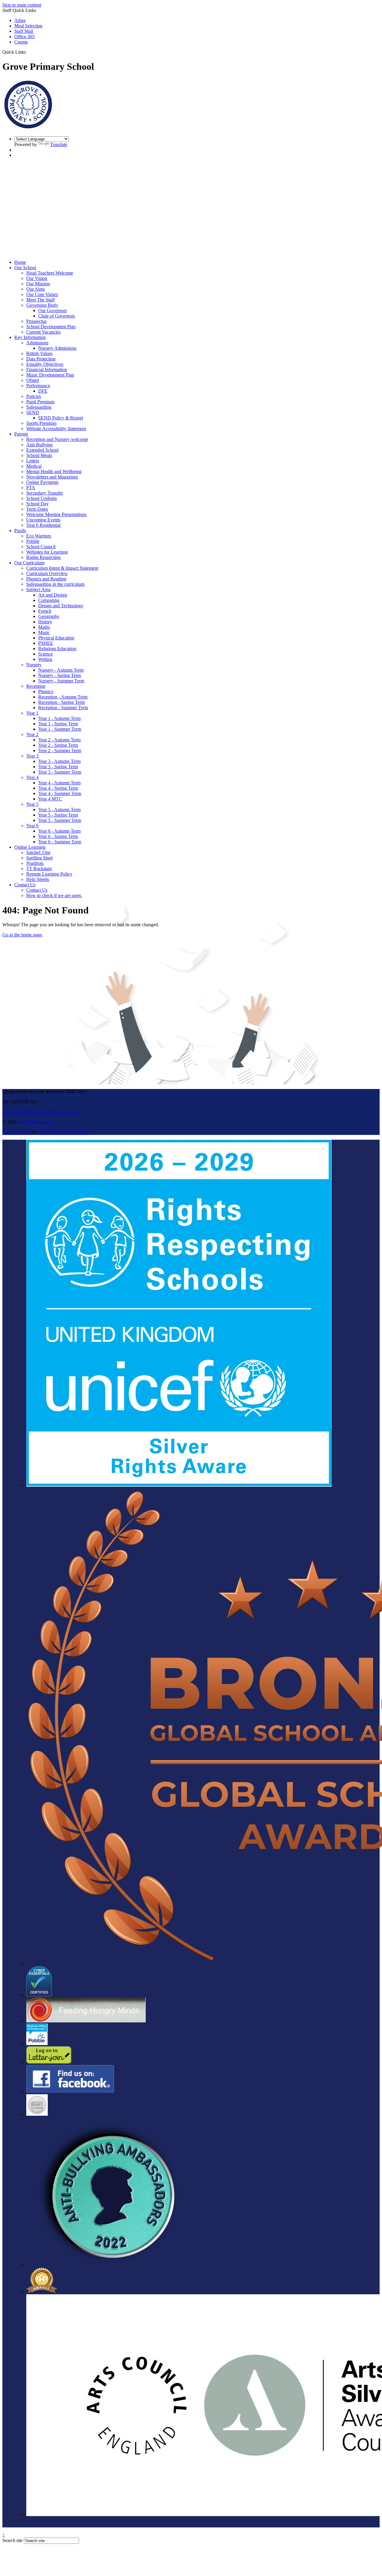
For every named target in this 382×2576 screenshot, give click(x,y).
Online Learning (30, 847)
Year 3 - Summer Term (60, 772)
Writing (45, 659)
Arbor (20, 20)
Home (20, 262)
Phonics (46, 691)
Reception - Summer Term (63, 708)
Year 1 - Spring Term (58, 724)
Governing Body (42, 305)
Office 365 (24, 37)
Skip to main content (22, 5)
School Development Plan (51, 327)
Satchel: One (38, 852)
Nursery (34, 665)
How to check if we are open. (54, 895)
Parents (21, 434)
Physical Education (56, 638)
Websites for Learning (47, 552)
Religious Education (57, 649)
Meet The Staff (40, 300)
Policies (34, 396)
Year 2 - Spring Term (58, 745)
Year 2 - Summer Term (60, 751)
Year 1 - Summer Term (60, 729)
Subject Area (38, 590)
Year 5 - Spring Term (58, 815)
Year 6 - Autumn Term (59, 831)
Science (46, 654)
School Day (37, 504)
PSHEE (46, 643)
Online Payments (42, 482)
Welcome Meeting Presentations (56, 514)
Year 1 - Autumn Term (59, 718)
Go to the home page (22, 935)
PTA (31, 488)
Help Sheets (38, 879)
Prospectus (36, 321)
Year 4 (32, 777)
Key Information (30, 337)
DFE (43, 391)
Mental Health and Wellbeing (54, 471)
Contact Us (25, 885)
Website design (17, 1132)
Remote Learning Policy (49, 874)
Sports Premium (41, 423)
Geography (49, 616)
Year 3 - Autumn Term (59, 761)
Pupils (20, 530)
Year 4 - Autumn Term (59, 783)
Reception (36, 686)
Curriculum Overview (47, 573)
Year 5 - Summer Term (60, 820)
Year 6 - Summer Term (60, 842)
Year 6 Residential (43, 525)
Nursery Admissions (57, 348)
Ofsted (33, 380)
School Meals (39, 455)
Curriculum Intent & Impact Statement (62, 568)
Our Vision (37, 278)
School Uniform (41, 498)
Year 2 (32, 734)
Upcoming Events (43, 520)
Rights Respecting (43, 557)
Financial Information (47, 370)
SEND (33, 412)
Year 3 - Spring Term (58, 767)
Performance (38, 386)
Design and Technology (61, 606)
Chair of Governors (57, 316)
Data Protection (41, 359)
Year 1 (32, 713)
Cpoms (21, 42)
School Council (41, 547)
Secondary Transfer (45, 493)
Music (44, 632)
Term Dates (37, 509)
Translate (59, 144)
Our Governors (53, 310)
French (45, 611)
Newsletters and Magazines (52, 477)
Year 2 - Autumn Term (59, 740)
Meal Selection (28, 26)
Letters (33, 461)
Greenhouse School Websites (65, 1132)
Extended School (42, 450)
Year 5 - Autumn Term (59, 810)
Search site (13, 2540)
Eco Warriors (39, 536)
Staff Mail (24, 31)
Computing (49, 600)
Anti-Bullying (39, 445)
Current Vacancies (43, 332)
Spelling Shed (39, 858)
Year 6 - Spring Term (58, 836)
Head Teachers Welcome (50, 273)
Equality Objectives (45, 364)
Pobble (33, 541)
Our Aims (36, 289)
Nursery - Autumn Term (61, 670)
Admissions (37, 343)
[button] (28, 52)
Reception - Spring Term (61, 702)
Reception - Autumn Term (63, 697)
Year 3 (32, 756)
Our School (25, 268)
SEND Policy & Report (61, 418)
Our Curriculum (29, 563)
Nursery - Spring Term (60, 675)
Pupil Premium (40, 402)
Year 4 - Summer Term (60, 793)
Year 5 (32, 804)
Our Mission (38, 284)
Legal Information (37, 1122)
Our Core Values (42, 294)
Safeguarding (39, 407)
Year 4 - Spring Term (58, 788)
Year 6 (32, 826)
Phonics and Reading (46, 579)
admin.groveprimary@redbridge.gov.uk (40, 1112)
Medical (34, 466)
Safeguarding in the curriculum (55, 584)
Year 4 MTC (50, 799)
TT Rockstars (39, 869)
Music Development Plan (50, 375)
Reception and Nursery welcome (57, 439)
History (45, 622)
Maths (44, 627)
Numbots (35, 863)
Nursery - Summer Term (61, 681)
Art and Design (53, 595)
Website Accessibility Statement (56, 429)
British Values (39, 353)
